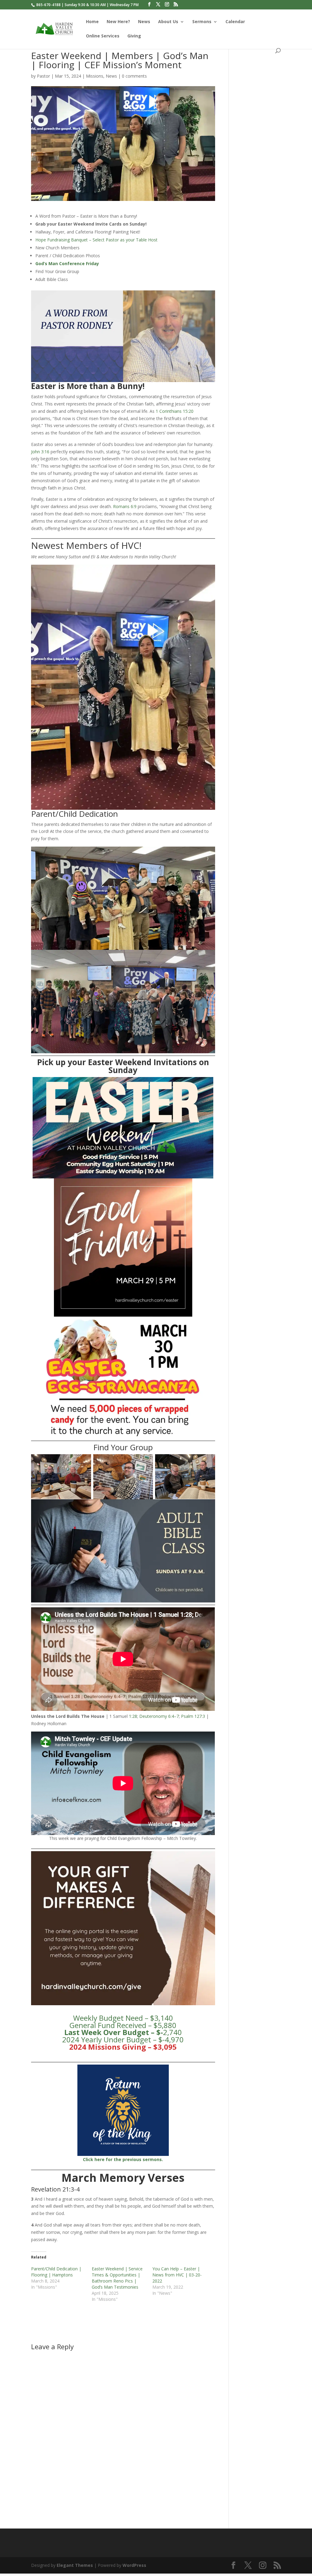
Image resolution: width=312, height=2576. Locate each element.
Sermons (202, 22)
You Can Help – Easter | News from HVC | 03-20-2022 (177, 2275)
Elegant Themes (75, 2565)
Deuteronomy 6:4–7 (159, 1716)
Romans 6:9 (125, 506)
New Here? (118, 22)
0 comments (134, 76)
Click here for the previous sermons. (123, 2159)
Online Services (103, 36)
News (144, 22)
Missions (95, 76)
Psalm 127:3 (193, 1716)
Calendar (235, 22)
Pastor (43, 76)
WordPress (134, 2565)
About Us (168, 22)
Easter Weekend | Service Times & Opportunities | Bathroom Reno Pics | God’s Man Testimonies (117, 2278)
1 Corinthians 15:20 (175, 411)
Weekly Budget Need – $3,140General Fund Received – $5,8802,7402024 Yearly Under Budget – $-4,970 (123, 2029)
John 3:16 (40, 452)
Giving (134, 36)
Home (92, 22)
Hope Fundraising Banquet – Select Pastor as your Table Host (96, 240)
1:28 (133, 1716)
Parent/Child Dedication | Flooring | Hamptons (56, 2272)
